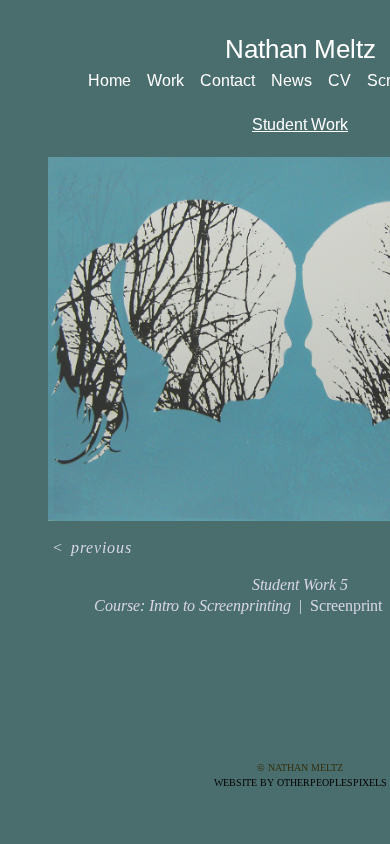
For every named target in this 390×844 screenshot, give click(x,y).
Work (170, 80)
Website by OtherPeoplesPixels (300, 782)
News (298, 80)
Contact (234, 80)
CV (345, 80)
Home (113, 80)
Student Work (300, 124)
